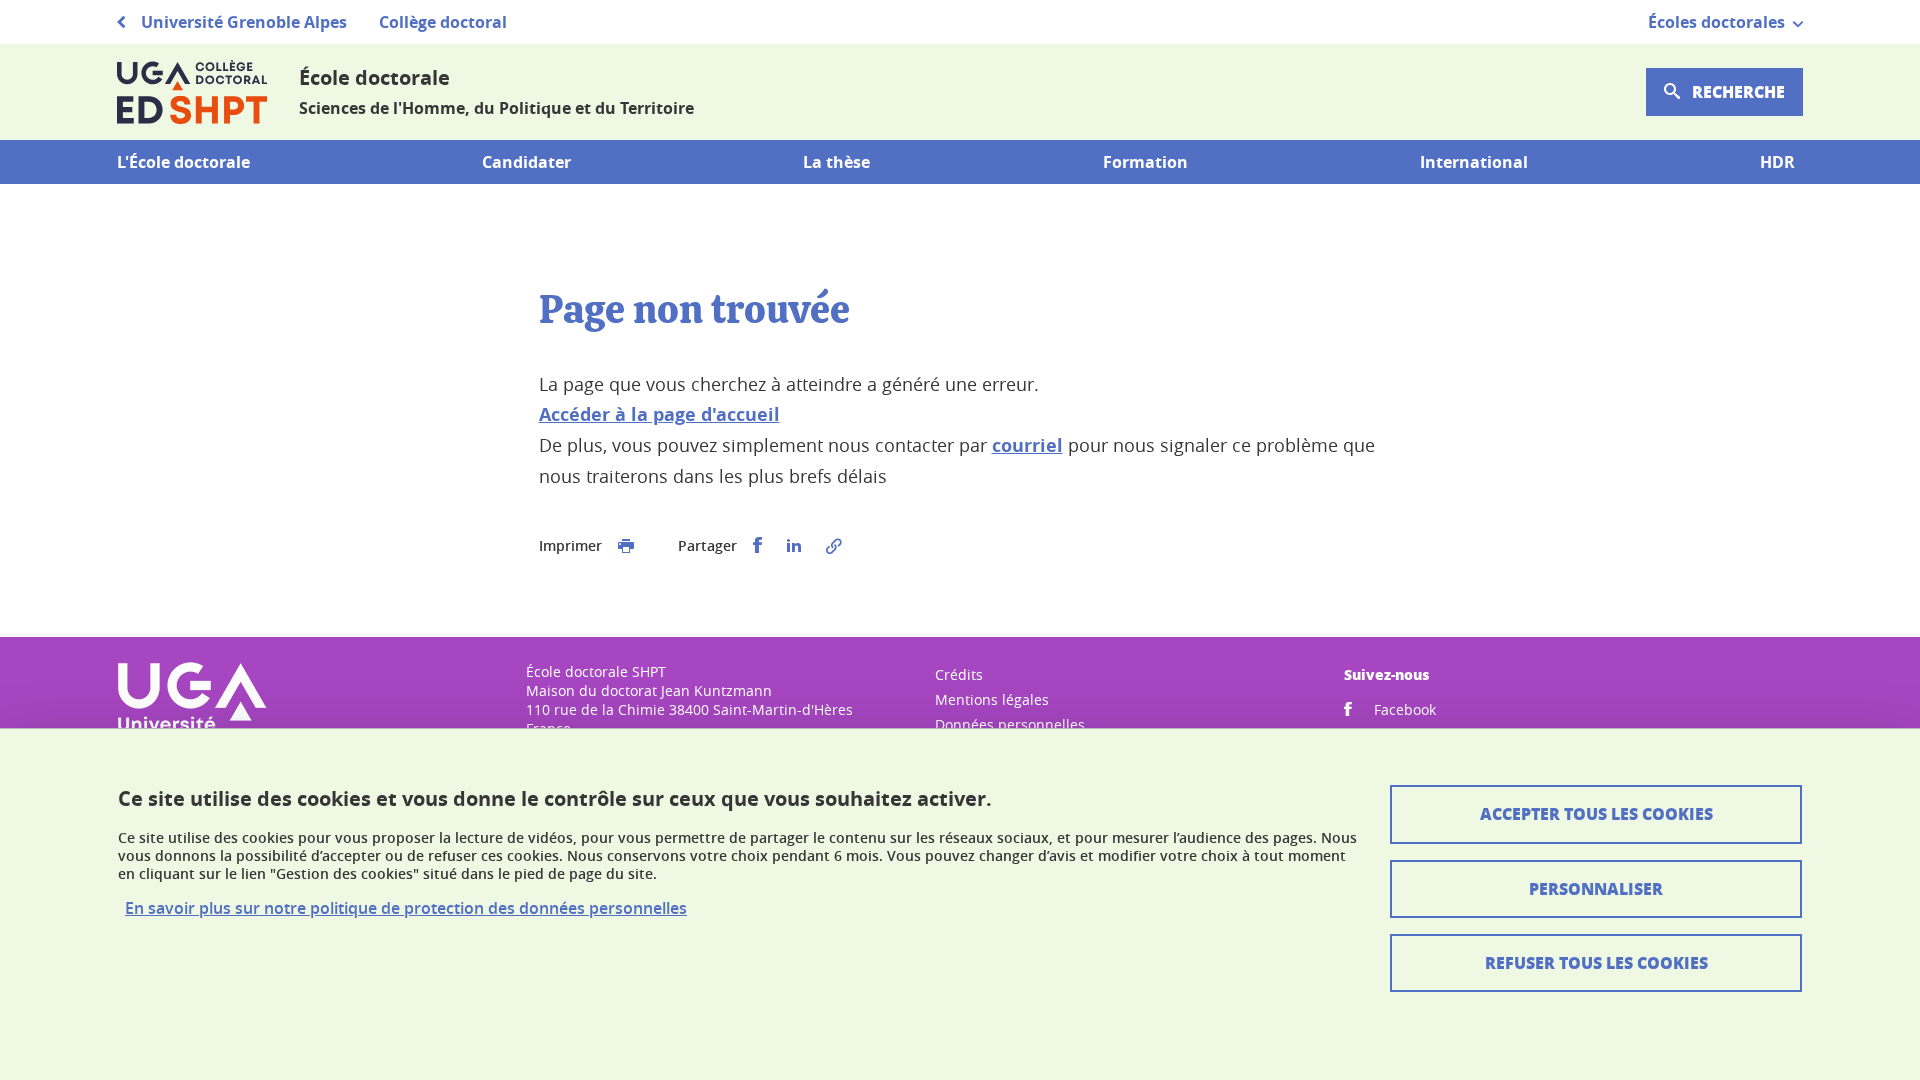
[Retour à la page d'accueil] (192, 92)
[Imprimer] (626, 546)
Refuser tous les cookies (1596, 962)
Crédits (959, 674)
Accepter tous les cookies (1596, 813)
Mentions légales (992, 699)
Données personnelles (1010, 724)
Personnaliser (1596, 888)
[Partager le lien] (834, 546)
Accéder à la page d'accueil (659, 414)
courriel (1027, 445)
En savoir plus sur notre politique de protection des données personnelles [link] (406, 908)
